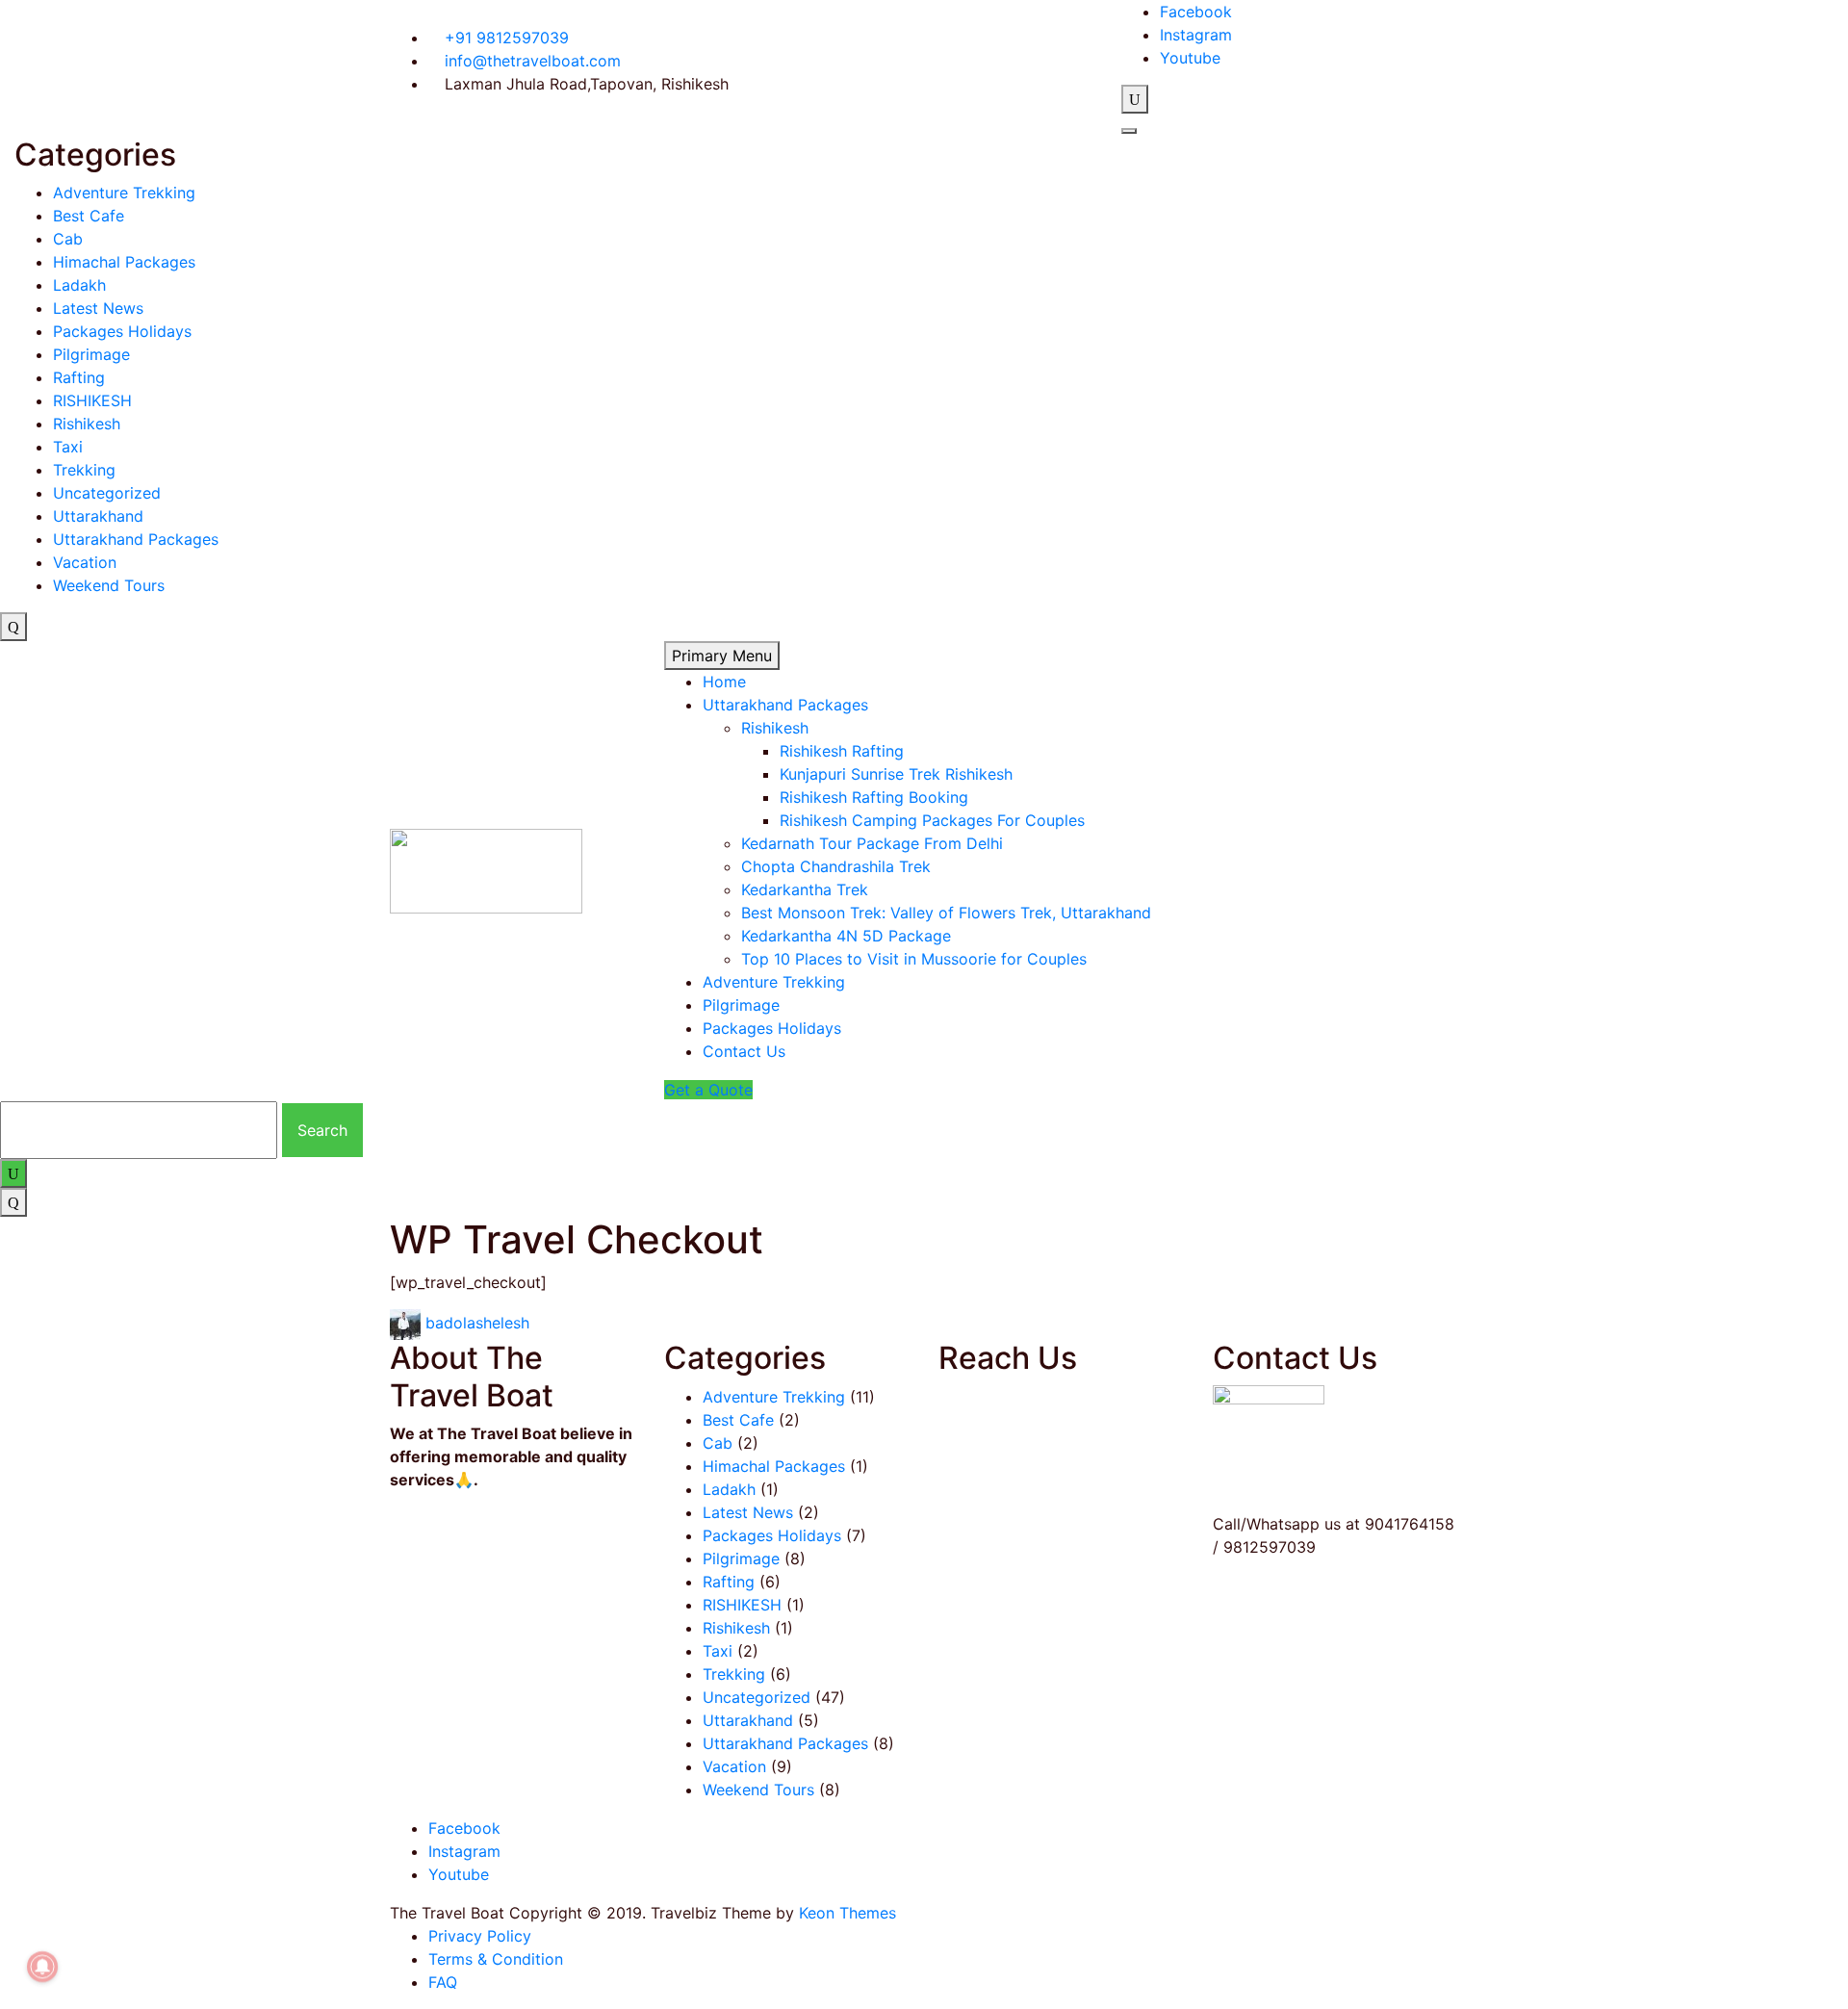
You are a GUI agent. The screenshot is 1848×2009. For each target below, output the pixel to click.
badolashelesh (477, 1324)
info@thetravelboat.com (530, 61)
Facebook (1196, 12)
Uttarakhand (98, 516)
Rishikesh (87, 424)
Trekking (84, 470)
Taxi (68, 447)
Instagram (1196, 35)
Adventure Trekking (124, 193)
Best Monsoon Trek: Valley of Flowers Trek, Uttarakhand (946, 913)
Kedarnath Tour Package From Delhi (872, 843)
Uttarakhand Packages (136, 539)
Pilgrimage (91, 354)
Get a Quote (708, 1090)
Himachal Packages (124, 262)
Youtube (1190, 58)
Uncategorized (107, 493)
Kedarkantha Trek (805, 889)
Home (724, 682)
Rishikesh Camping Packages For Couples (932, 820)
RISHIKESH (92, 400)
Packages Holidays (122, 331)
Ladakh (79, 285)
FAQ (443, 1982)
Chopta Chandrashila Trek (836, 866)
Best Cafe (89, 216)
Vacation (85, 562)
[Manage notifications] (42, 1967)
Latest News (98, 308)
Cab (68, 239)
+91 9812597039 (504, 38)
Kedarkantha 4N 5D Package (846, 936)
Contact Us (744, 1051)
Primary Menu (722, 656)
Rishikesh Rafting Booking (874, 797)
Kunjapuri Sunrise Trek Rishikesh (896, 774)
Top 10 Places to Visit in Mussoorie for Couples (914, 959)
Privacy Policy (480, 1936)
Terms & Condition (496, 1959)
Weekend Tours (109, 585)
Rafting (79, 377)
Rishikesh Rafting (842, 751)
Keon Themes (847, 1913)
